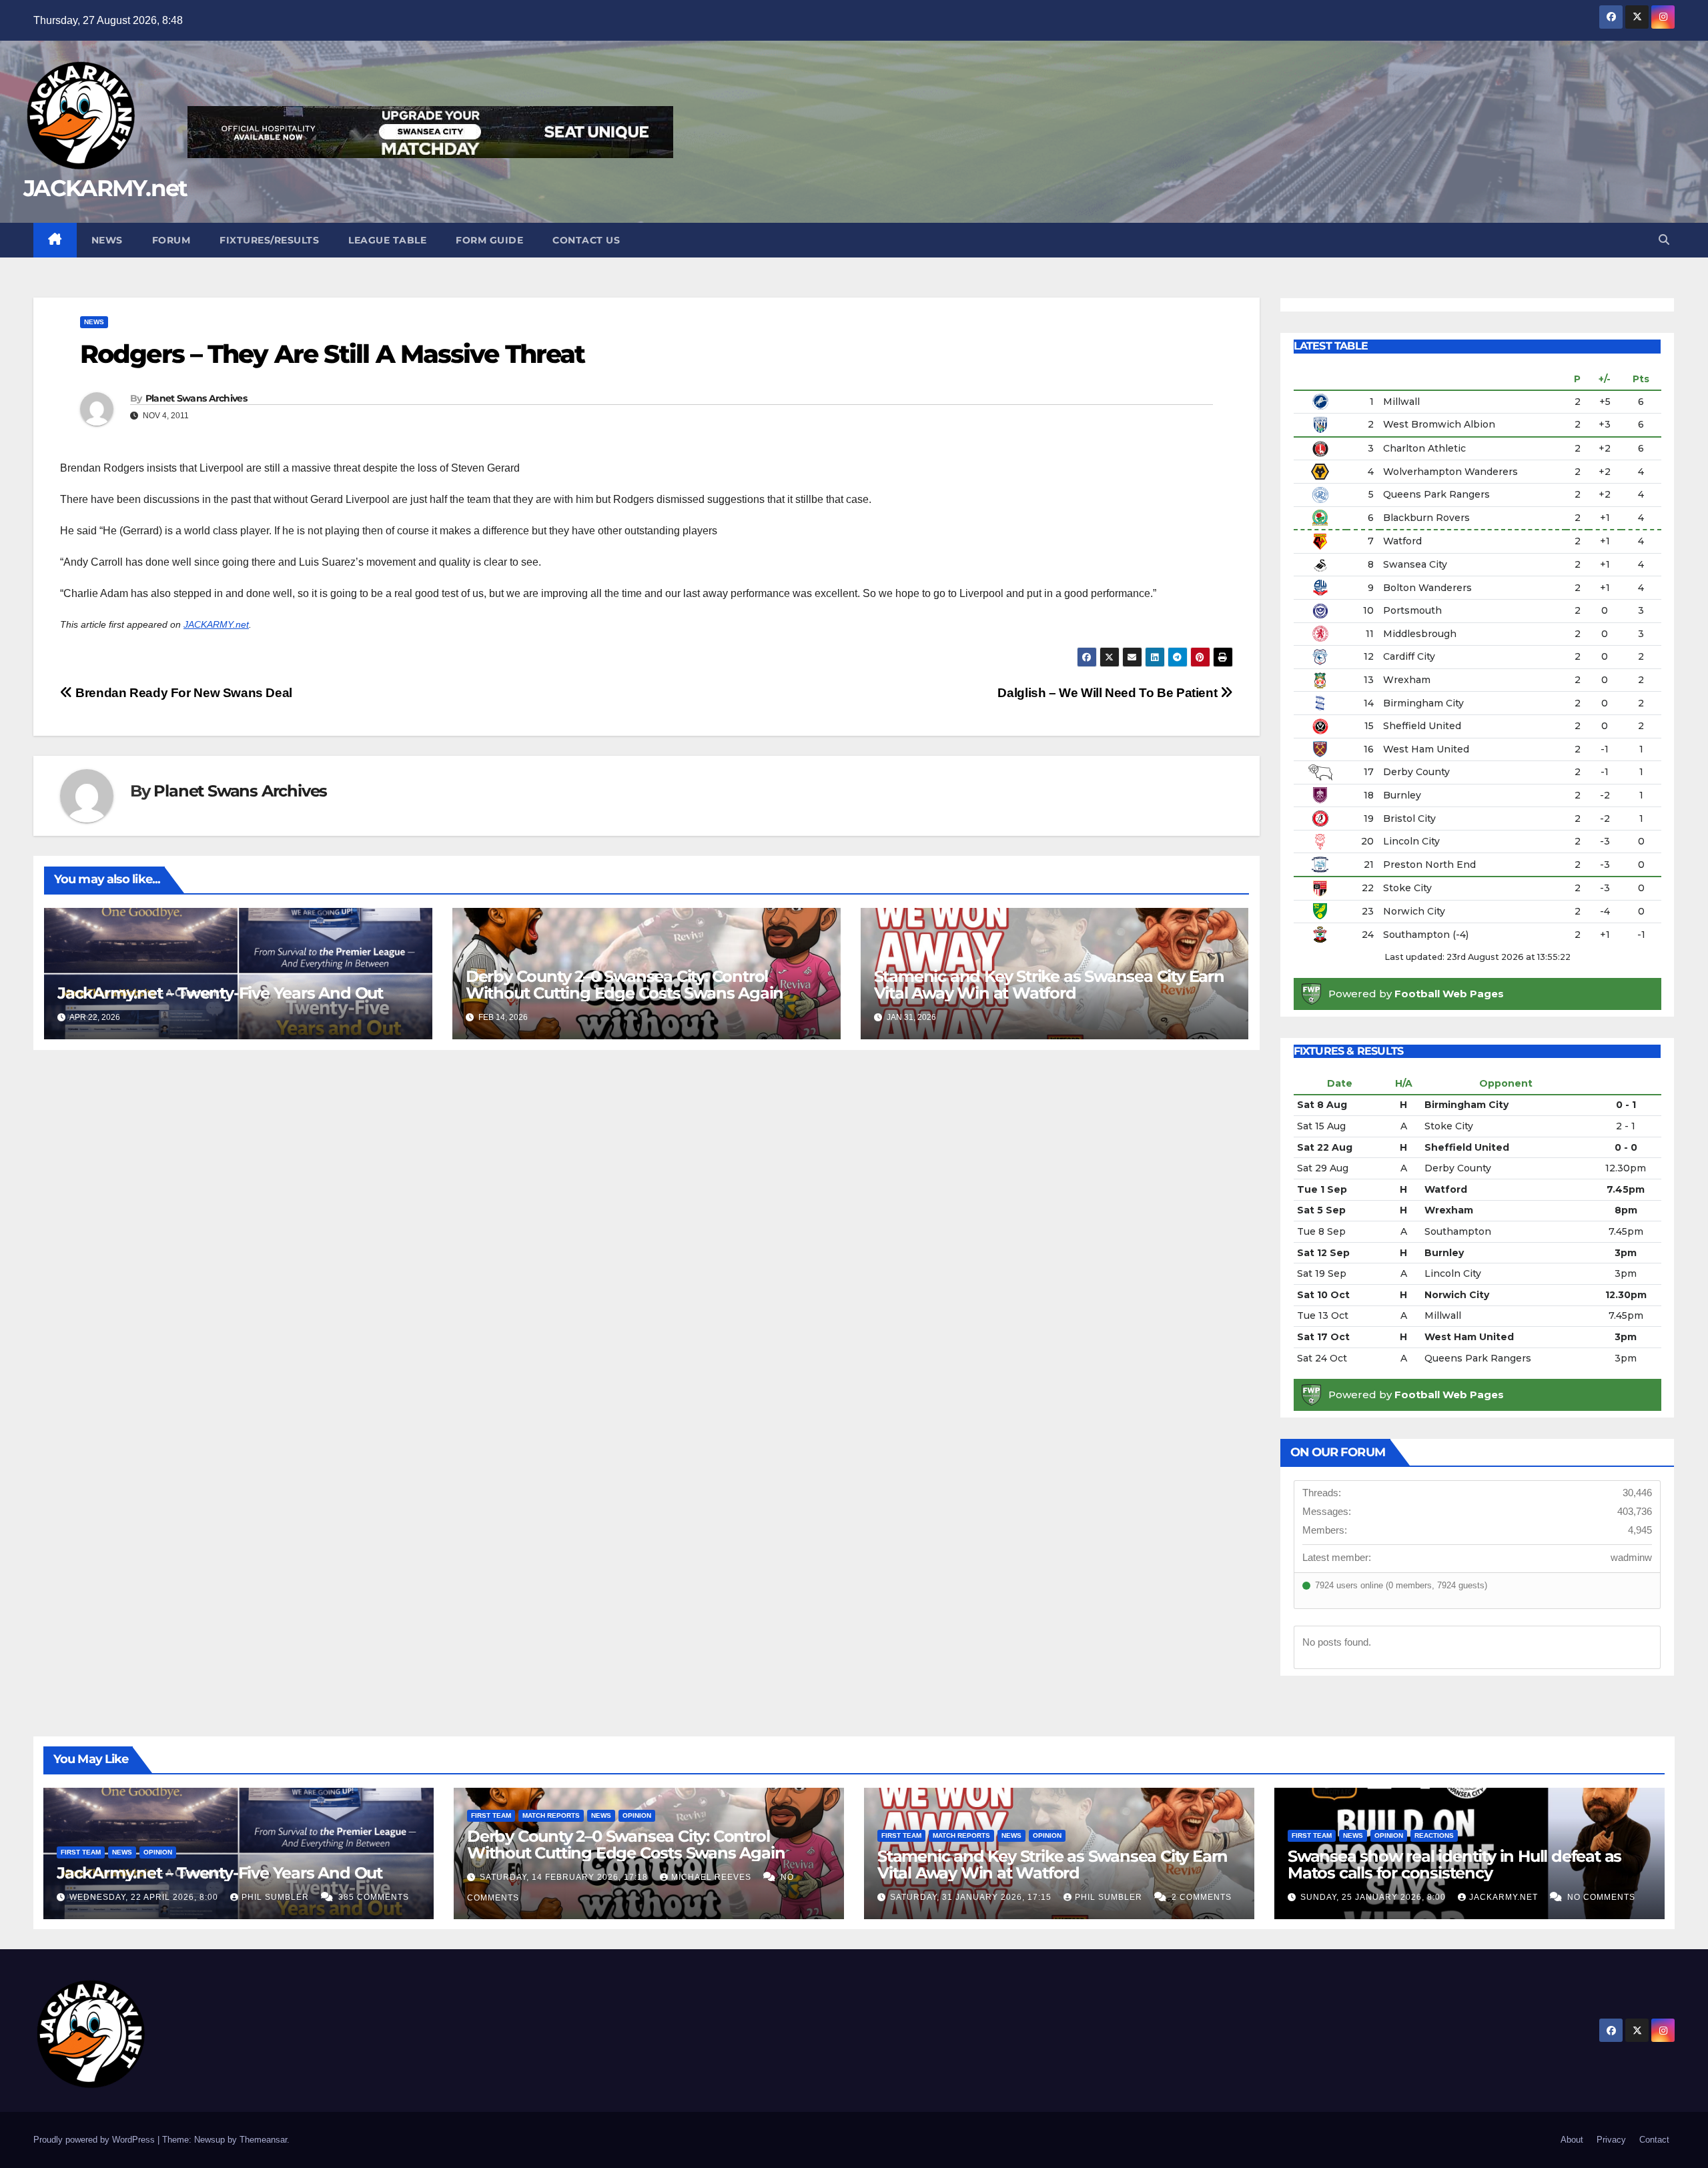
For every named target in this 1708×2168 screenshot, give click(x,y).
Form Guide (489, 240)
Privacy (1611, 2140)
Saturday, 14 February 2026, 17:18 (565, 1877)
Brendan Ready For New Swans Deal (182, 693)
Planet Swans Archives (196, 398)
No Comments (1601, 1897)
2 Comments (1202, 1897)
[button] (1664, 240)
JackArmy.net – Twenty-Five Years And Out (220, 993)
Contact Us (586, 240)
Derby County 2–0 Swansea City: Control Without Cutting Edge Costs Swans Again (624, 985)
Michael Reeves (713, 1877)
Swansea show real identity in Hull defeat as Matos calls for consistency (1454, 1864)
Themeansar (263, 2140)
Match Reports (551, 1815)
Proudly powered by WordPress (95, 2140)
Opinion (158, 1852)
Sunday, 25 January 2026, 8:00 (1374, 1897)
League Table (387, 240)
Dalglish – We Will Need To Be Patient (1109, 693)
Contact (1654, 2140)
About (1572, 2140)
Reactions (1434, 1835)
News (107, 240)
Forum (171, 240)
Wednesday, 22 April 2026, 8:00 (145, 1897)
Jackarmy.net (1505, 1897)
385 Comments (374, 1897)
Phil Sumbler (277, 1897)
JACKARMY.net (105, 188)
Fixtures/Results (269, 240)
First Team (81, 1852)
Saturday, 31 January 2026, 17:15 (972, 1897)
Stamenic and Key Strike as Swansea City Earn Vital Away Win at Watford (1049, 985)
